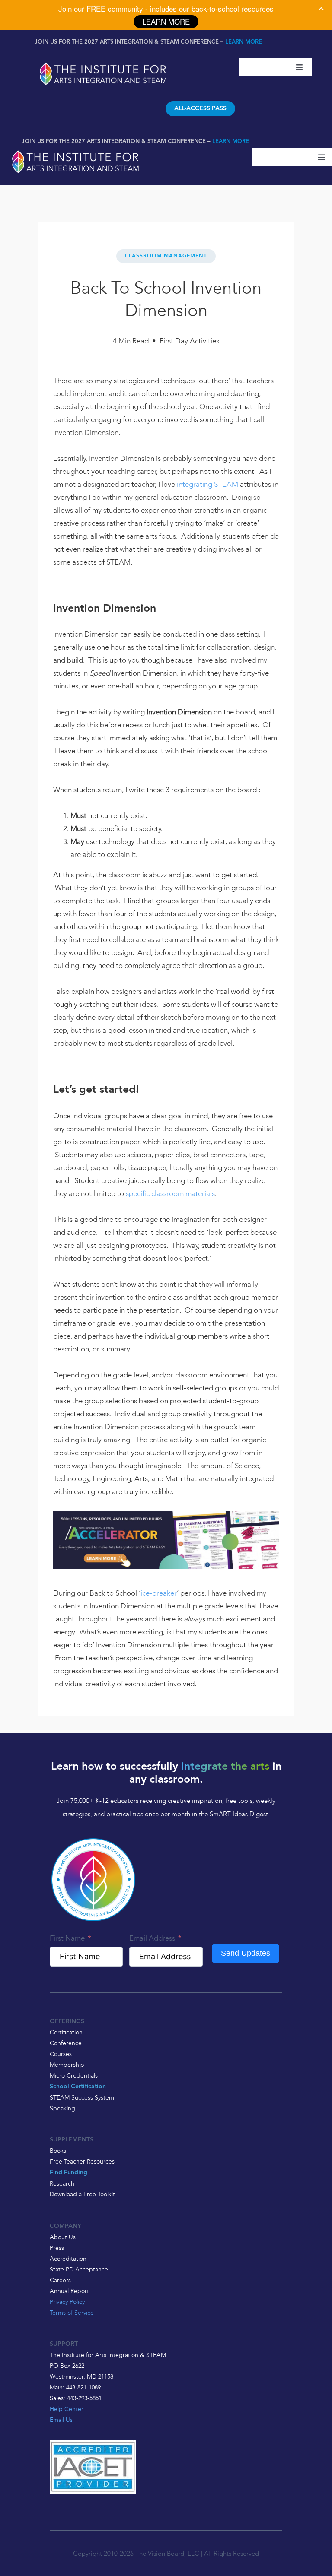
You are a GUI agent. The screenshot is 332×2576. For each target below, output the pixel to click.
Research (62, 2183)
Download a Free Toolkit (82, 2194)
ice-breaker (159, 1593)
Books (58, 2151)
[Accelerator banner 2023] (166, 1517)
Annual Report (69, 2291)
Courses (61, 2054)
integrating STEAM (207, 484)
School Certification (78, 2087)
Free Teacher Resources (82, 2161)
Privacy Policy (67, 2302)
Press (57, 2248)
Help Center (67, 2409)
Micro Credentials (74, 2075)
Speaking (62, 2108)
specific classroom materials (170, 1193)
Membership (67, 2065)
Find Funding (69, 2173)
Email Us (61, 2420)
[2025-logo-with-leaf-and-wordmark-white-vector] (103, 64)
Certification (66, 2032)
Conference (66, 2043)
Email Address (152, 1938)
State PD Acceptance (79, 2269)
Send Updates (246, 1953)
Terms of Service (72, 2313)
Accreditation (68, 2259)
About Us (63, 2237)
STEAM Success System (82, 2097)
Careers (60, 2280)
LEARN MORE (244, 42)
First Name (67, 1938)
